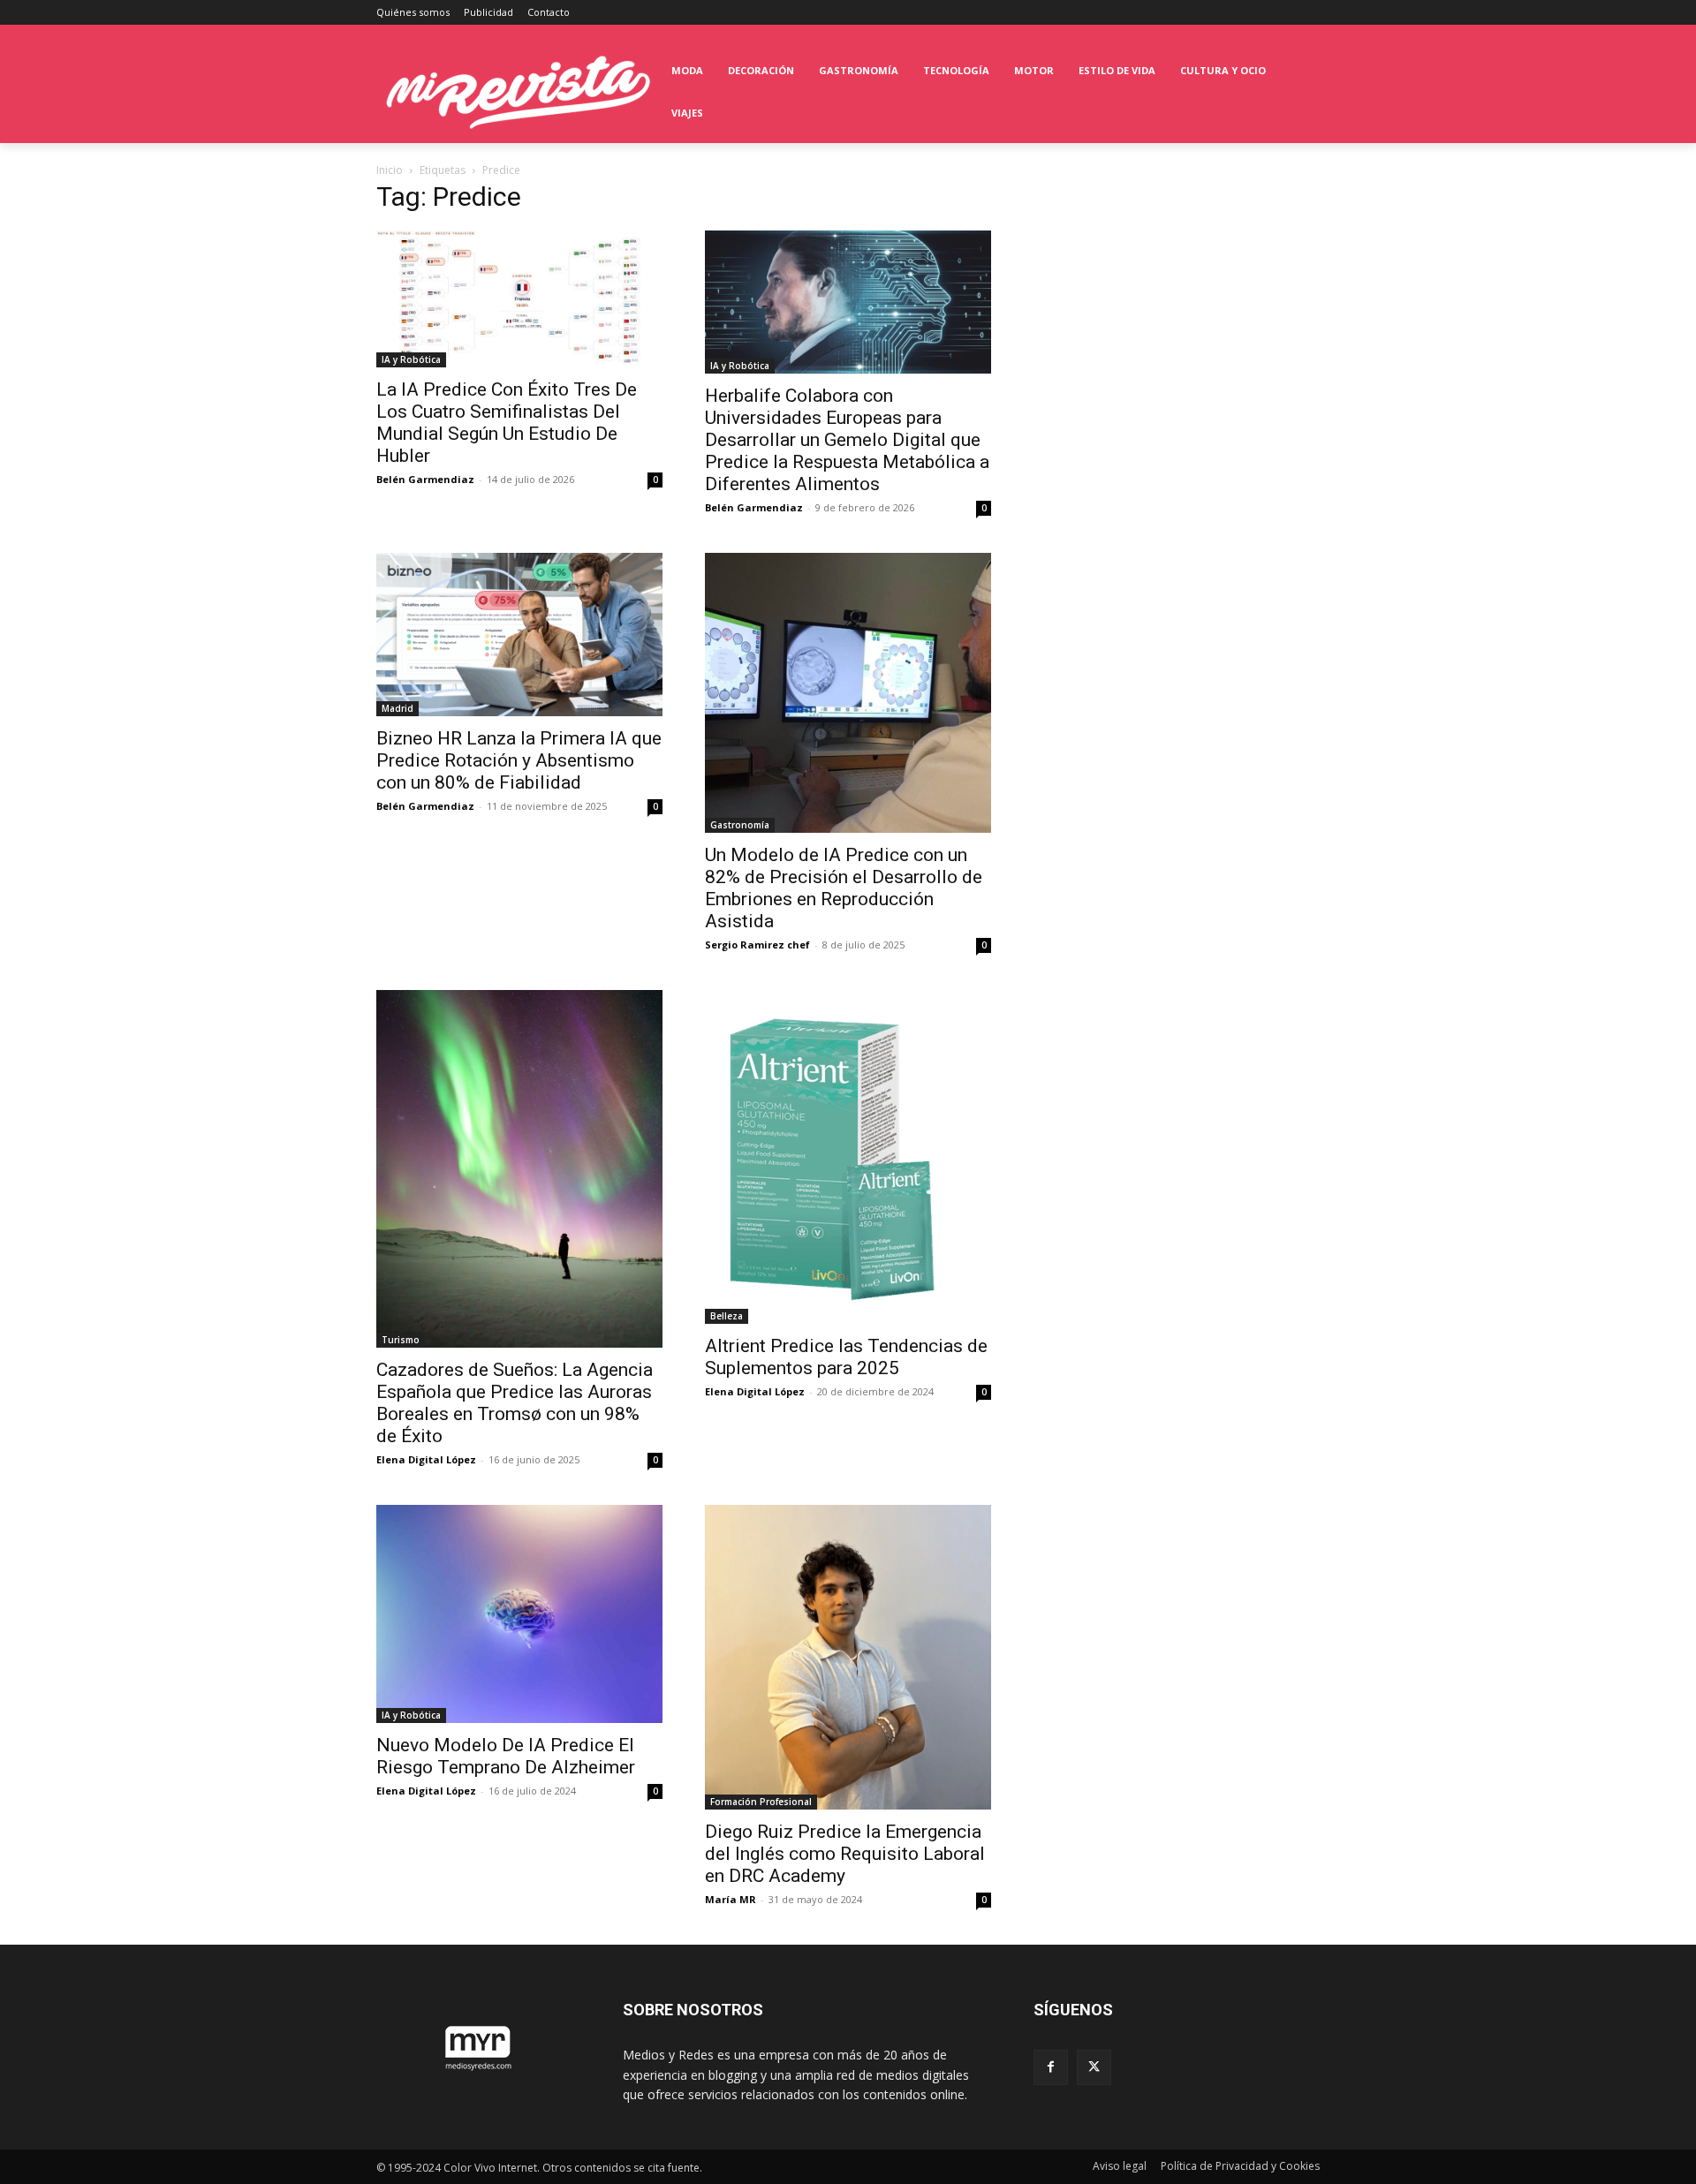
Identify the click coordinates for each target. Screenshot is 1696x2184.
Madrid (397, 708)
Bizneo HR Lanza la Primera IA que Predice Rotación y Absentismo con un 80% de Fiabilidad (519, 760)
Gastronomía (740, 825)
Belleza (727, 1316)
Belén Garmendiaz (425, 479)
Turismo (401, 1340)
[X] (1094, 2067)
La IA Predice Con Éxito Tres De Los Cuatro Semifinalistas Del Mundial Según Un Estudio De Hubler (507, 423)
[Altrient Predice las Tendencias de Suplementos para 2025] (848, 1157)
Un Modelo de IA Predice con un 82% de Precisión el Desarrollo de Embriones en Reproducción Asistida (844, 888)
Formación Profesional (761, 1802)
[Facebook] (1051, 2067)
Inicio (390, 170)
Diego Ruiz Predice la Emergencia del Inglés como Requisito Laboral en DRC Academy (845, 1854)
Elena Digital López (426, 1459)
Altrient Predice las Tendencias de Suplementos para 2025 (846, 1357)
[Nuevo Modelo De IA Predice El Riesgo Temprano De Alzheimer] (519, 1613)
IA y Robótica (411, 359)
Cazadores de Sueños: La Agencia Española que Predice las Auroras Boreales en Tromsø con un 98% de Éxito (515, 1403)
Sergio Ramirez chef (757, 945)
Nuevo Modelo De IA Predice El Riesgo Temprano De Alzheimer (506, 1756)
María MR (731, 1899)
